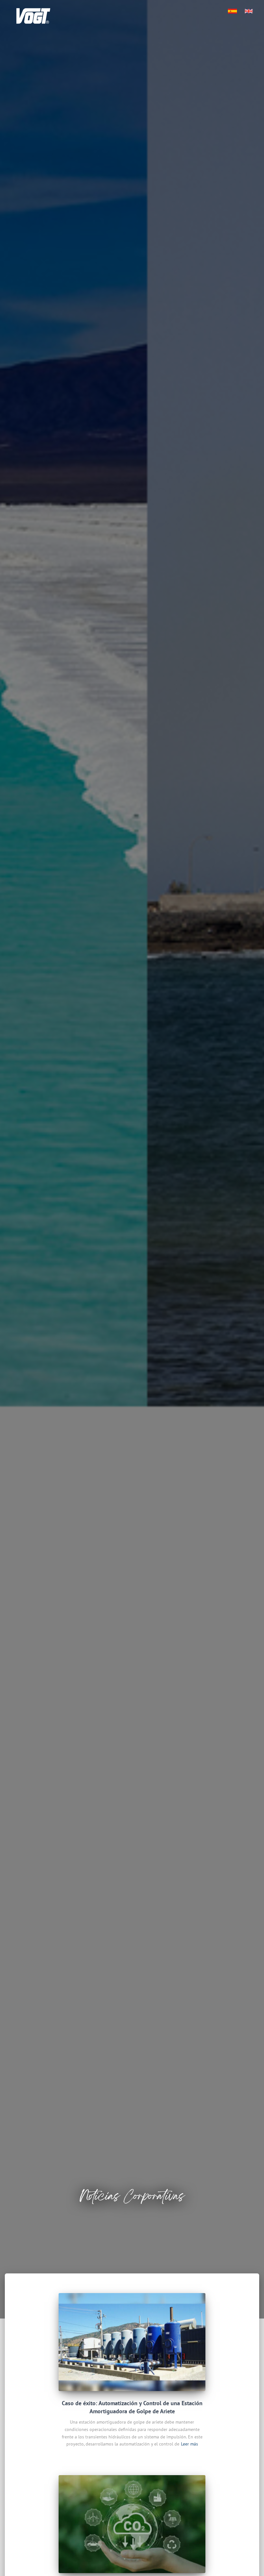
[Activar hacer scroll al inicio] (251, 2563)
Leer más (189, 2444)
